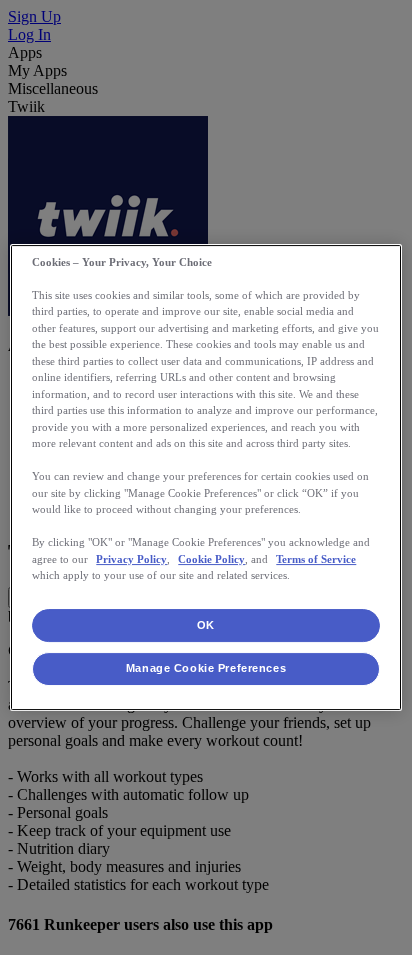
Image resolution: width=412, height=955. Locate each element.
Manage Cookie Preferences (206, 669)
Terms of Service (316, 559)
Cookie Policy (211, 559)
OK (206, 625)
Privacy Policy (131, 559)
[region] (205, 478)
